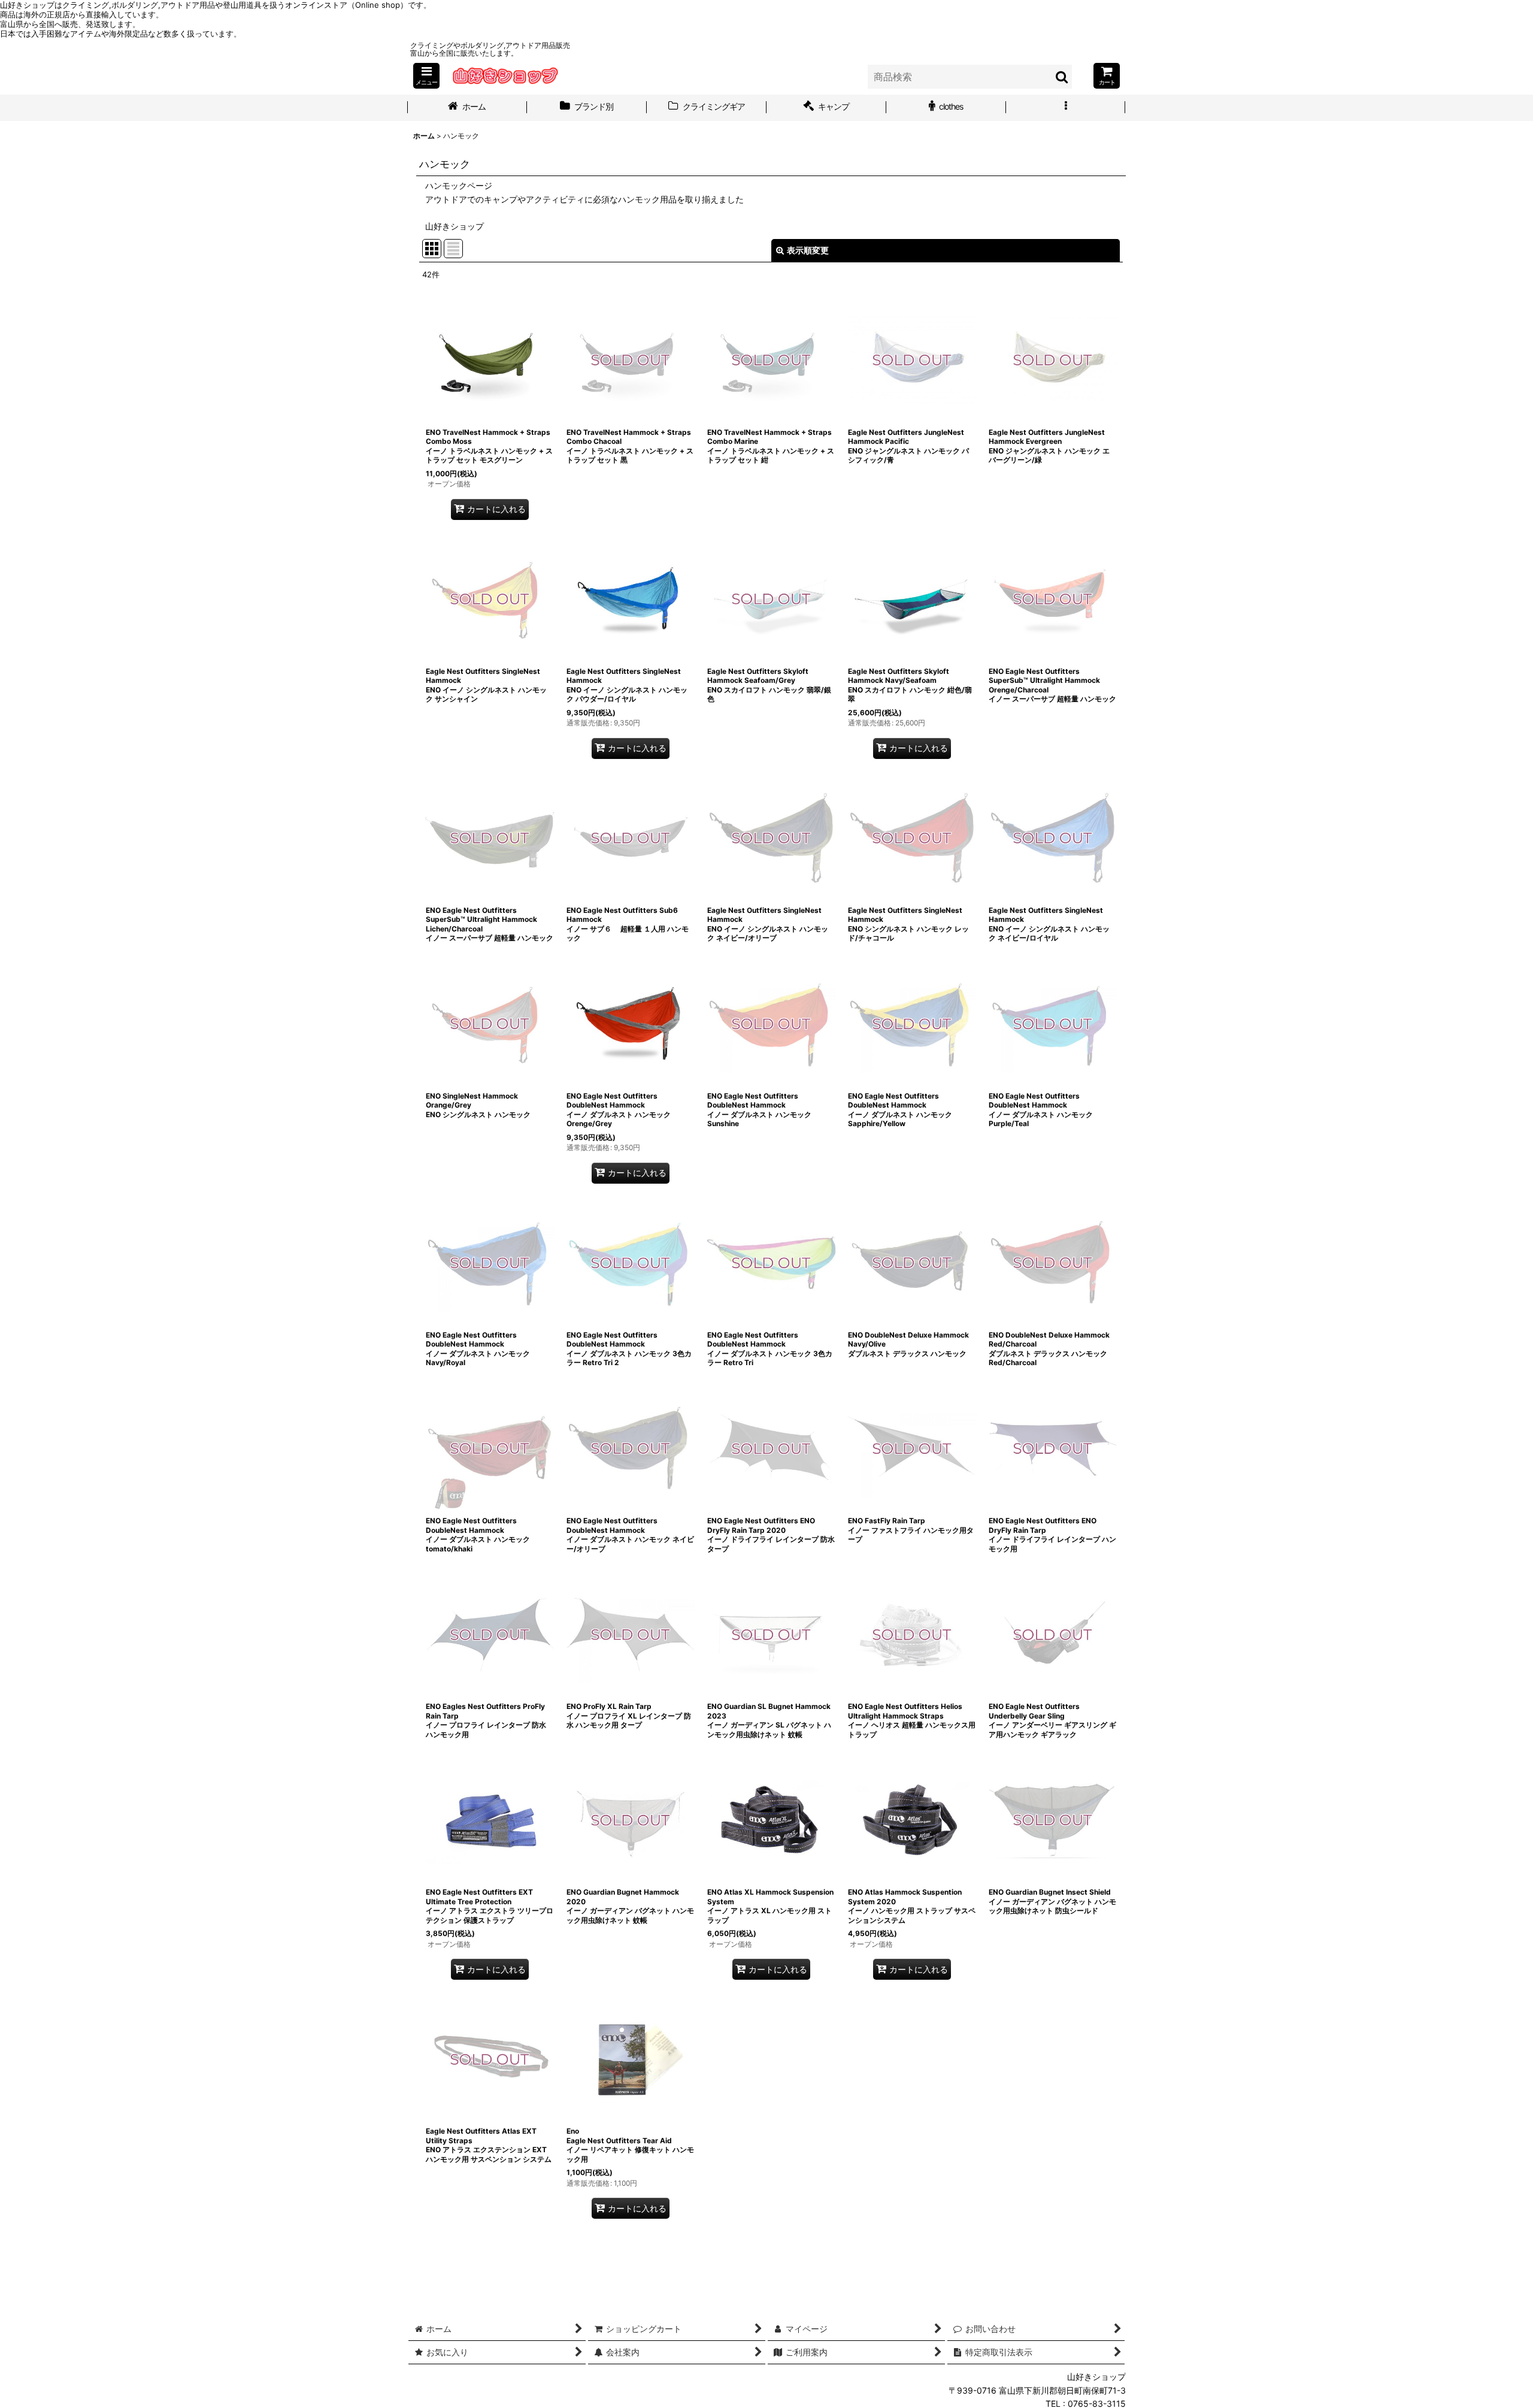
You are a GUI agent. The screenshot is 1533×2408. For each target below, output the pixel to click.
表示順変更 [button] (808, 250)
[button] (426, 76)
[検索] (1062, 77)
